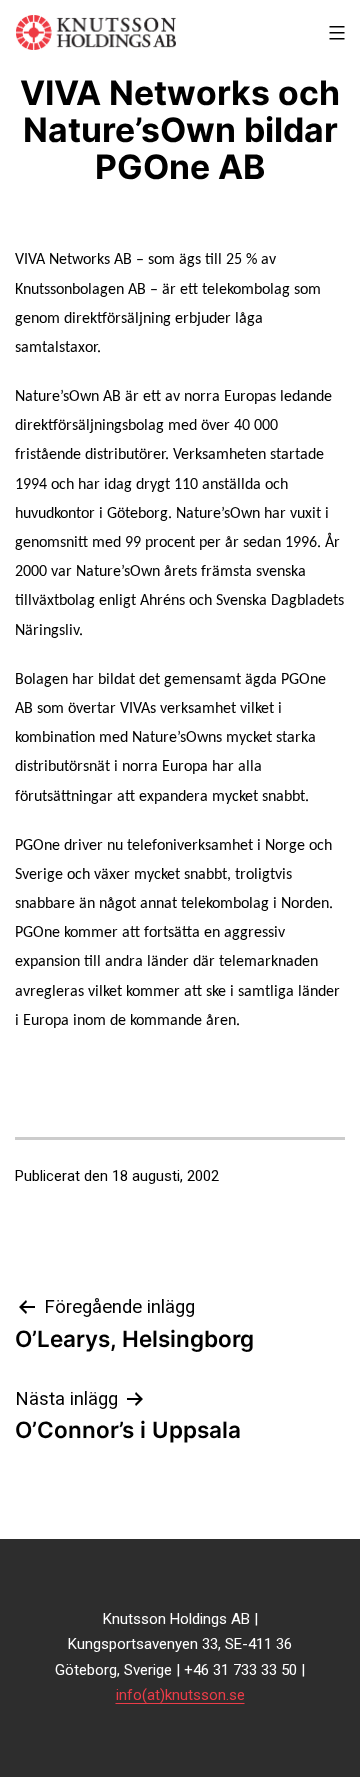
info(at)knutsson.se (180, 1695)
